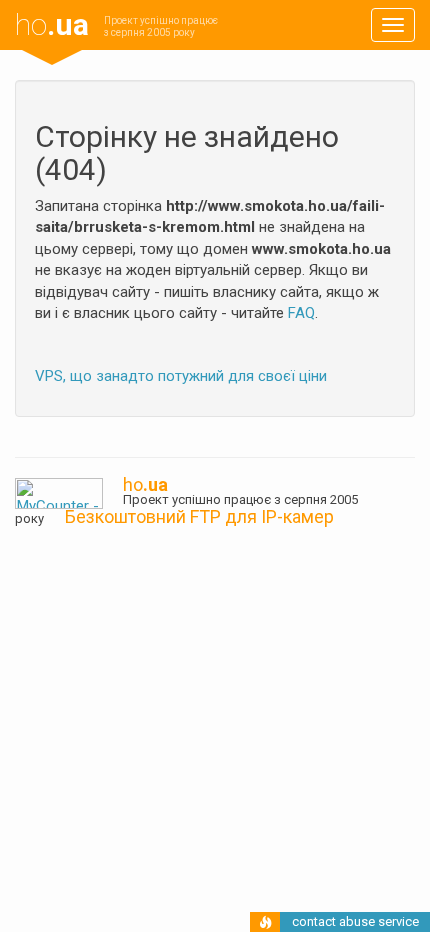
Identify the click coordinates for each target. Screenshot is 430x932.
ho (52, 24)
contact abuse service (355, 921)
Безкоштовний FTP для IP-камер (199, 516)
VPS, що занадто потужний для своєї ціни (181, 376)
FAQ (301, 313)
